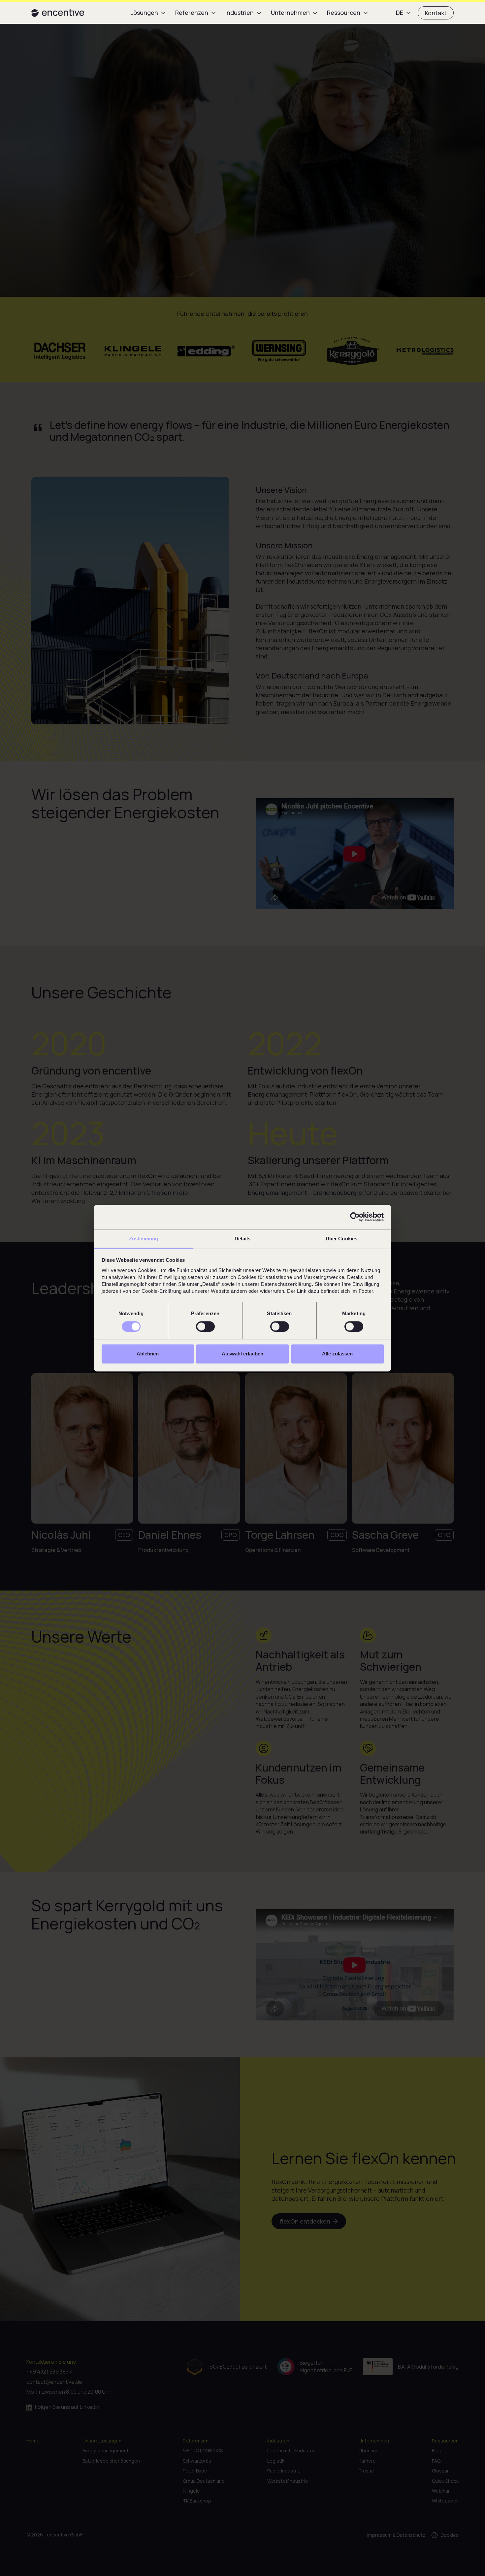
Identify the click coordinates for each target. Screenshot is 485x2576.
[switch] (205, 1326)
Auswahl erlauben (242, 1354)
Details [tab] (243, 1239)
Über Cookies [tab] (341, 1239)
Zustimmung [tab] (144, 1239)
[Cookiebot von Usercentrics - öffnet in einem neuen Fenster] (355, 1217)
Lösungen (144, 13)
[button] (149, 13)
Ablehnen (148, 1354)
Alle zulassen (337, 1354)
